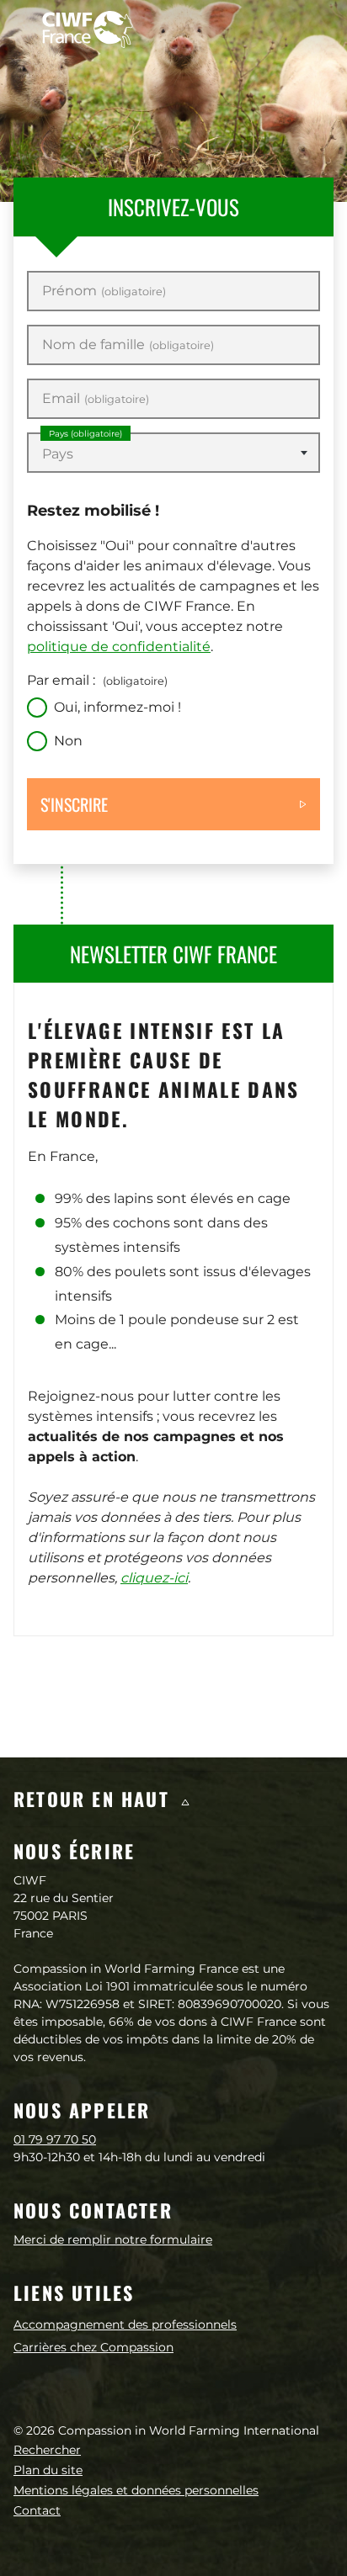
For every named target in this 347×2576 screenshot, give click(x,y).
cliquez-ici (154, 1578)
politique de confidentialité (119, 647)
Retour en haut (95, 1799)
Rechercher (47, 2450)
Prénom (104, 291)
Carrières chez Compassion (93, 2347)
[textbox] (173, 454)
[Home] (88, 29)
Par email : (97, 680)
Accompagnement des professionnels (125, 2324)
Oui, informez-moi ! (117, 707)
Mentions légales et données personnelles (136, 2490)
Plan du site (48, 2470)
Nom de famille (128, 345)
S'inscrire (74, 804)
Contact (37, 2510)
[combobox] (173, 453)
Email (96, 399)
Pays (85, 434)
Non (68, 741)
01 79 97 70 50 (55, 2139)
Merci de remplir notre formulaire (113, 2239)
